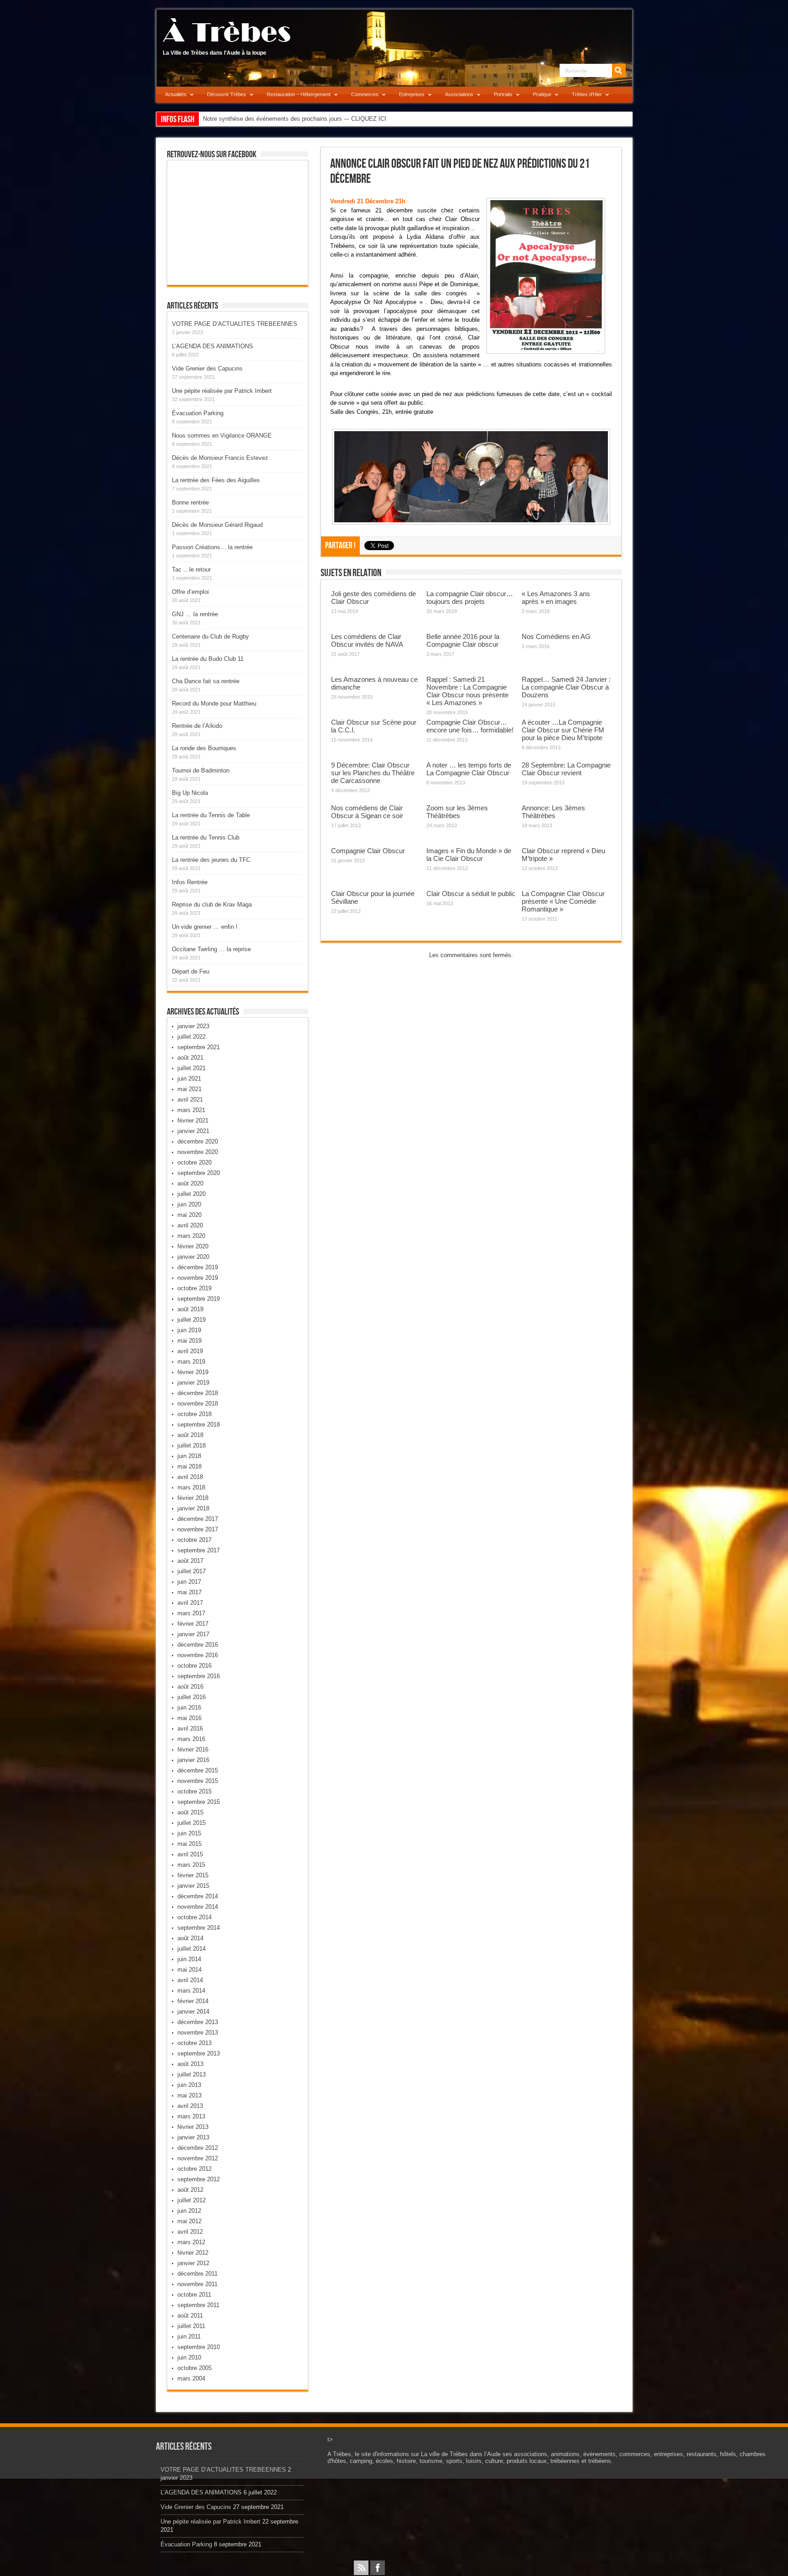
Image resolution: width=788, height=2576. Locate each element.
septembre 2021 (199, 1047)
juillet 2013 (192, 2074)
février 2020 (193, 1246)
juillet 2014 (192, 1949)
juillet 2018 (192, 1445)
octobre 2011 (194, 2295)
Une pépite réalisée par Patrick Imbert (222, 391)
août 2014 (190, 1938)
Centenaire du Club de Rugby (210, 636)
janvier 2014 (193, 2012)
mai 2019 (189, 1341)
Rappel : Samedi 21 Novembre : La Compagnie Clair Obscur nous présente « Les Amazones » (467, 691)
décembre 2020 (198, 1141)
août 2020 (190, 1183)
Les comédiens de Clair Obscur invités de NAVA (367, 640)
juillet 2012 (192, 2200)
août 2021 (190, 1058)
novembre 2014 (198, 1907)
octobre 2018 (194, 1414)
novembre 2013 (198, 2032)
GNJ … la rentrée (195, 614)
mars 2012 (191, 2242)
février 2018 (193, 1498)
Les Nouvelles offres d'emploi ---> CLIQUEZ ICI (266, 119)
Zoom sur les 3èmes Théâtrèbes (457, 812)
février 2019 (193, 1372)
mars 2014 (191, 1991)
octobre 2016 (194, 1666)
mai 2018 (189, 1466)
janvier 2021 (193, 1131)
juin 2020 (189, 1204)
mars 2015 (191, 1865)
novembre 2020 (198, 1152)
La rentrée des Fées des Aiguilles (216, 480)
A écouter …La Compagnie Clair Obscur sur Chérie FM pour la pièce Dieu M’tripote (563, 730)
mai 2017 (189, 1592)
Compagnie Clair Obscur (368, 851)
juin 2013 (189, 2085)
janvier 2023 (193, 1026)
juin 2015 (189, 1833)
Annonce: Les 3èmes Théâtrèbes (553, 812)
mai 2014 (189, 1970)
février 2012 (193, 2253)
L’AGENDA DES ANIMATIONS (213, 346)
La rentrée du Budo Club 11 (208, 659)
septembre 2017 (199, 1550)
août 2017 (190, 1561)
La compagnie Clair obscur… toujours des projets (470, 598)
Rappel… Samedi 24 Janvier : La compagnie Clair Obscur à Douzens (566, 687)
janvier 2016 (193, 1760)
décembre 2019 (198, 1267)
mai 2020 (189, 1215)
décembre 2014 (198, 1896)
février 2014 (193, 2001)
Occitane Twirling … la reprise (211, 949)
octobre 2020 (194, 1162)
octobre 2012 (194, 2169)
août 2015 (190, 1812)
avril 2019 (190, 1351)
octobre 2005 (194, 2368)
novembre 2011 (197, 2284)
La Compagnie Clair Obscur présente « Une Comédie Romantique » (563, 901)
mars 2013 (191, 2116)
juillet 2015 (192, 1823)
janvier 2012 (193, 2263)
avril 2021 (190, 1100)
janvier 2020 (193, 1257)
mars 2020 (191, 1236)
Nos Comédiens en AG (556, 636)
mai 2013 (189, 2095)
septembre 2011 (198, 2305)
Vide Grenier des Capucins (207, 368)
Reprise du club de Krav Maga (212, 904)
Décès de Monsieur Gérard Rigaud (217, 525)
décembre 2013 (198, 2022)
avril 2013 (190, 2106)
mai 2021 (189, 1089)
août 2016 (190, 1687)
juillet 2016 (192, 1697)
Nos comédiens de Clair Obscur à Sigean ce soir (367, 812)
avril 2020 (190, 1225)
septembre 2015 (199, 1802)
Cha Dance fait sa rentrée (206, 681)
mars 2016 (191, 1739)
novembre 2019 (198, 1278)
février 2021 (193, 1121)
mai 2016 (189, 1718)
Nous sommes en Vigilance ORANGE (222, 435)
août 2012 (190, 2190)
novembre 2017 (198, 1529)
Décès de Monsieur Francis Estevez (220, 458)
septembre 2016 (199, 1676)
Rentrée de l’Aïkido (197, 726)
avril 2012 (190, 2232)
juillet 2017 (192, 1571)
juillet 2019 (192, 1320)
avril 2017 (190, 1603)
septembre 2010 (199, 2347)
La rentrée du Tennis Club (206, 837)
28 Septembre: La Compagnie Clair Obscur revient (566, 769)
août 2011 (190, 2316)
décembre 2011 (197, 2274)
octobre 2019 (194, 1288)
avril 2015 (190, 1854)
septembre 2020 (199, 1173)
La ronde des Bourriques (204, 748)
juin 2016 (189, 1708)
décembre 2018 (198, 1393)
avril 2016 (190, 1728)
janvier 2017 (193, 1634)
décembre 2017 (198, 1519)
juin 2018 (189, 1456)
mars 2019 (191, 1362)
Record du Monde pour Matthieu (214, 703)
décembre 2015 (198, 1770)
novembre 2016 (198, 1655)
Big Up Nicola (190, 793)
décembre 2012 (198, 2148)
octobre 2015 (194, 1791)
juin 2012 (189, 2211)
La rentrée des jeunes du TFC (211, 860)
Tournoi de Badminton (201, 770)
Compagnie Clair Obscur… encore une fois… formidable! (470, 726)
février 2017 (193, 1624)
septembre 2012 (199, 2179)
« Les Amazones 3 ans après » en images (556, 598)
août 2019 (190, 1309)
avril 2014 (190, 1980)
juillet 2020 (192, 1194)
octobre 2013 (194, 2043)
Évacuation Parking (198, 413)
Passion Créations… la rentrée (212, 547)
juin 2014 (189, 1959)
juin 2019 (189, 1330)
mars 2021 (191, 1110)
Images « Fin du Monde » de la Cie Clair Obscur (469, 855)
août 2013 (190, 2064)
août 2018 (190, 1435)
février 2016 (193, 1749)
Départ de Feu (191, 971)
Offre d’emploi (190, 592)
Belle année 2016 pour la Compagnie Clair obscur (463, 640)
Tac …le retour (191, 569)
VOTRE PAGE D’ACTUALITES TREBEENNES (235, 324)
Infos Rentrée (190, 882)
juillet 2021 (192, 1068)
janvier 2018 (193, 1508)
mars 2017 (191, 1613)
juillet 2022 (192, 1037)
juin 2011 (189, 2336)
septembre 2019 (199, 1299)
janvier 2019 (193, 1383)
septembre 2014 (199, 1928)
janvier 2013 (193, 2137)
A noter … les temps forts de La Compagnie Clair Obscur (469, 769)
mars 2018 (191, 1487)
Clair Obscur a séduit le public (471, 894)
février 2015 (193, 1875)
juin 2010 (189, 2357)
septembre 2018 (199, 1425)
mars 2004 (191, 2378)
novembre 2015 (198, 1781)
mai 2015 (189, 1844)
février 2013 (193, 2127)
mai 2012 (189, 2221)
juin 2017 (189, 1582)
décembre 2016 (198, 1645)
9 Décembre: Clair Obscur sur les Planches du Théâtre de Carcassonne (373, 773)
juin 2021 (189, 1079)
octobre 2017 (194, 1540)
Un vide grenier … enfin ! (205, 927)
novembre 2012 (198, 2158)
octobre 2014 (194, 1917)
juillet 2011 (191, 2326)
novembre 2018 (198, 1404)
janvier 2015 (193, 1886)
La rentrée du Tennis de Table (211, 815)
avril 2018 (190, 1477)
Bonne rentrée (190, 502)
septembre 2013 (199, 2053)
